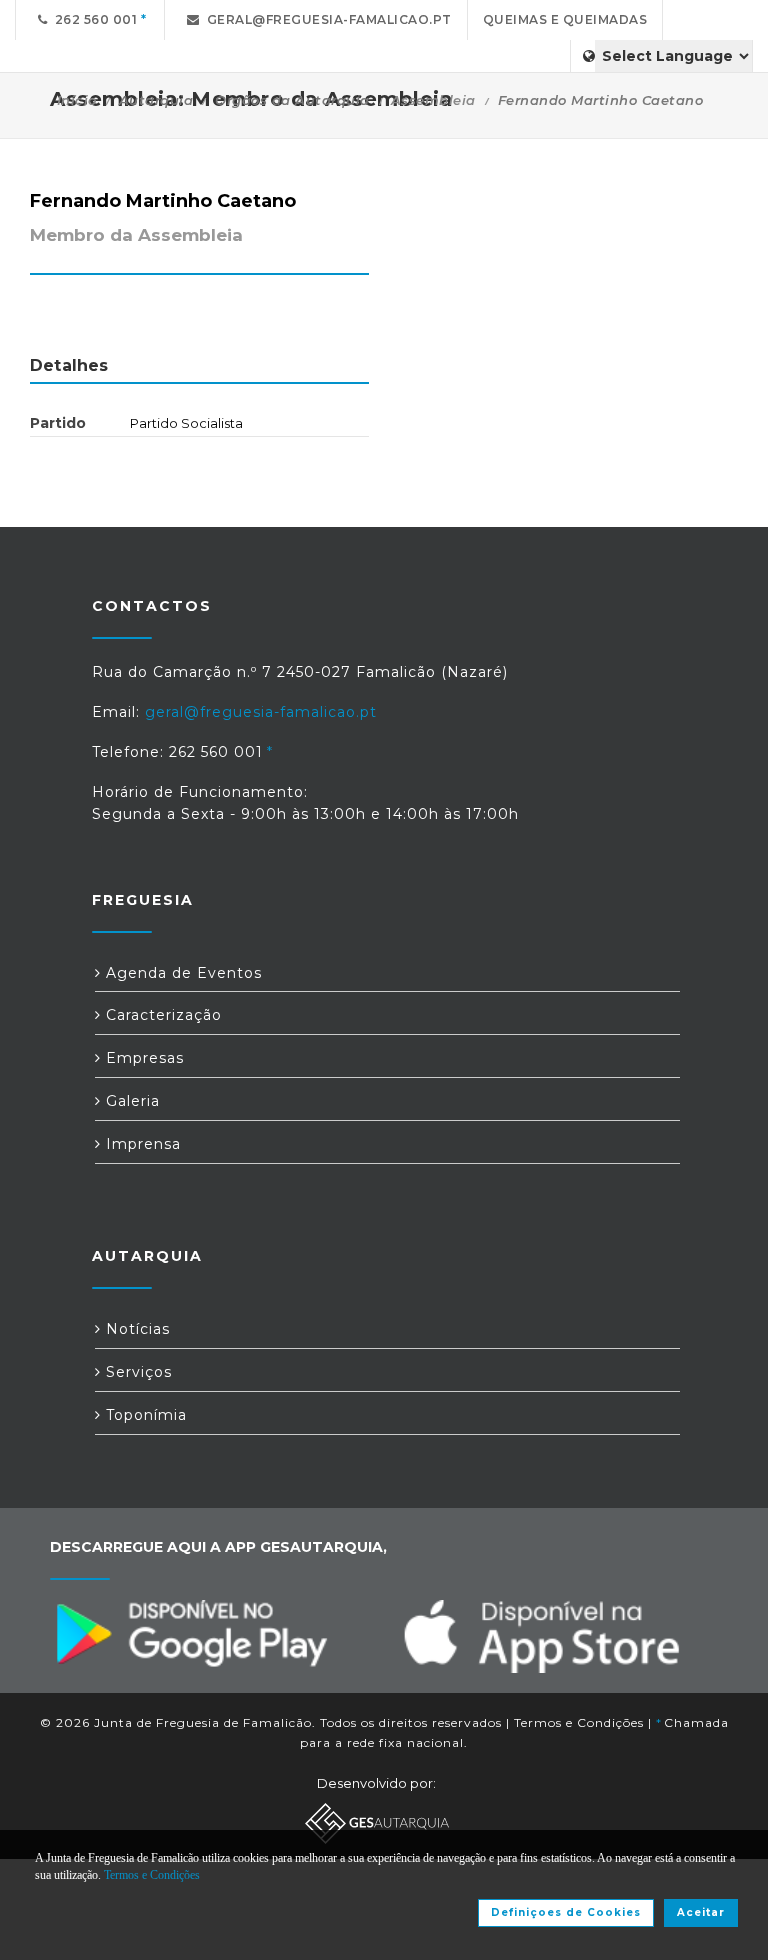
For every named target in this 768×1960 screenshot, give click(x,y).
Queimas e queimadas (565, 19)
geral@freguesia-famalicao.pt (326, 19)
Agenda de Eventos (181, 973)
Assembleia (433, 100)
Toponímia (144, 1415)
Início (77, 100)
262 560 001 (93, 19)
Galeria (130, 1101)
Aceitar (701, 1912)
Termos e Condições (579, 1722)
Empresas (142, 1058)
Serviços (136, 1372)
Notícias (135, 1329)
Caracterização (161, 1015)
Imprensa (141, 1144)
